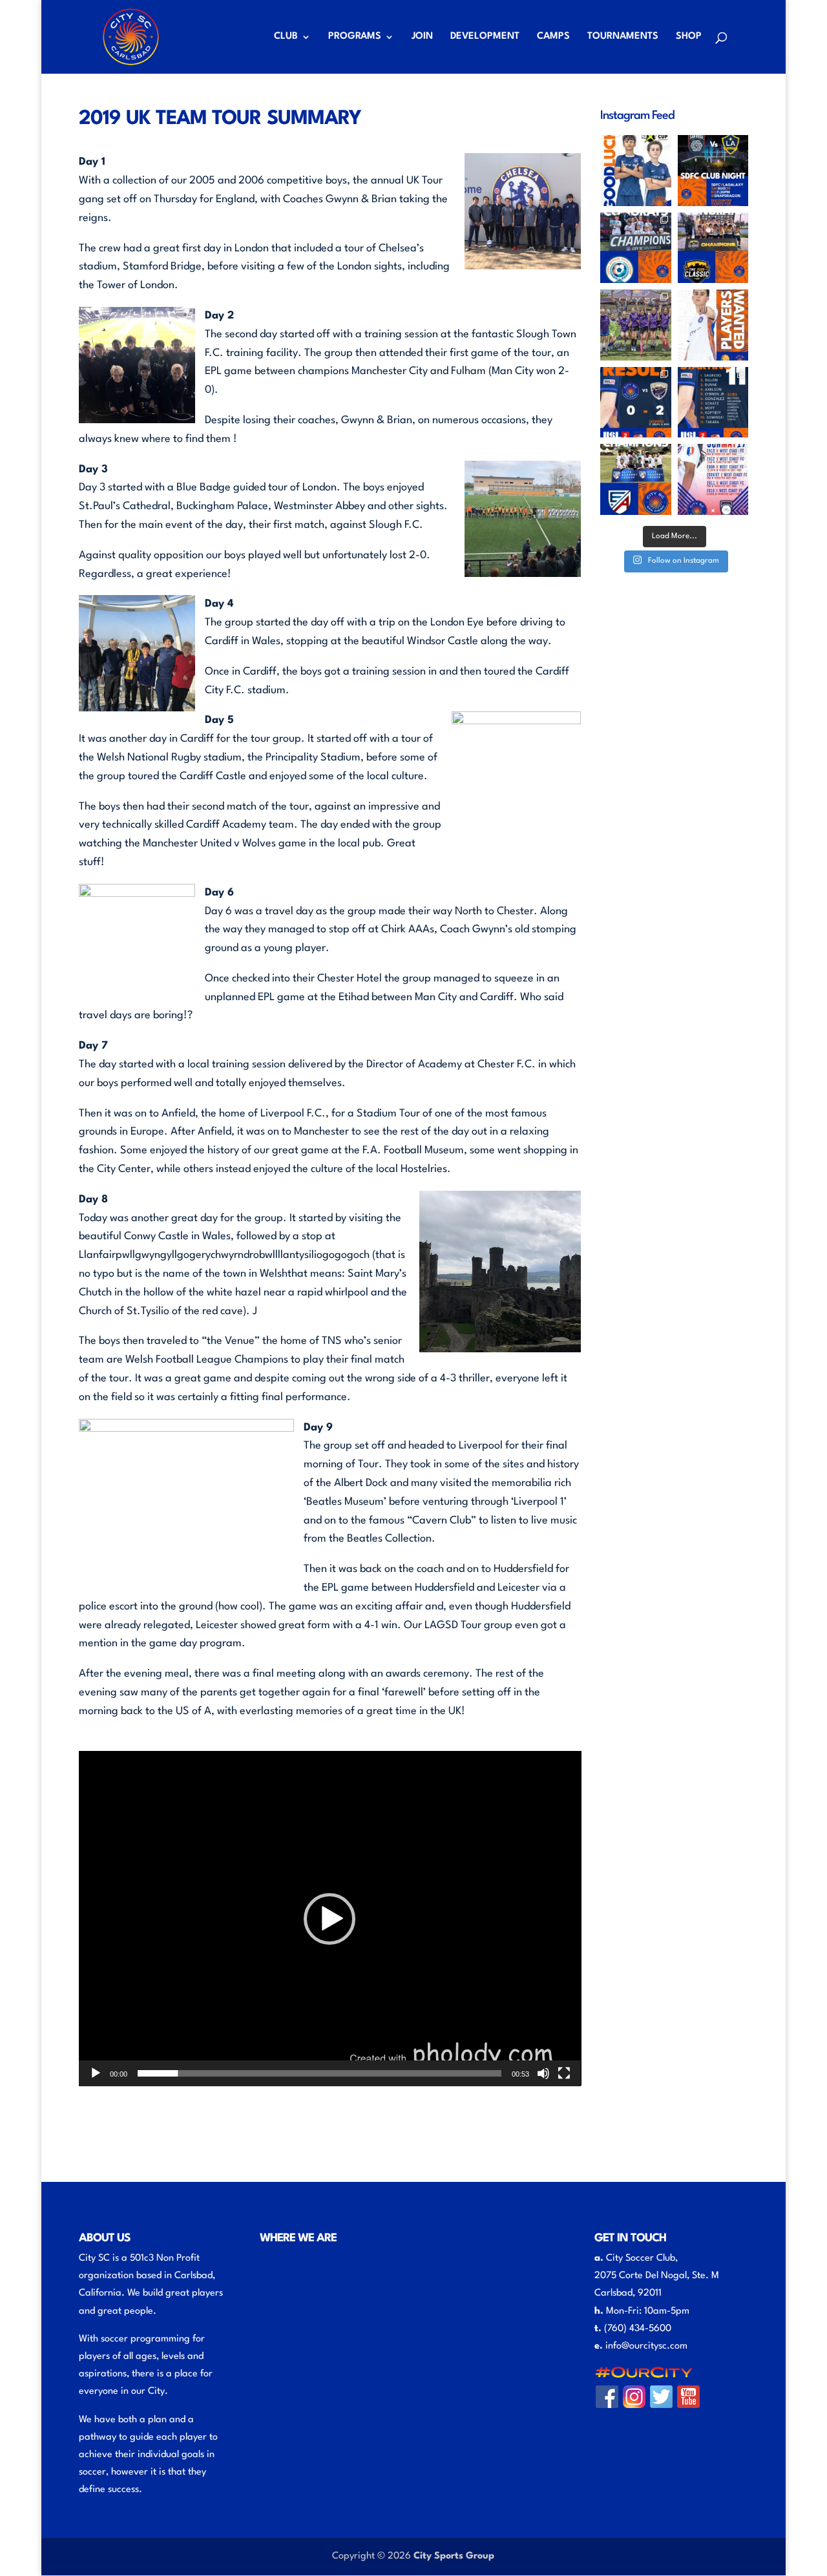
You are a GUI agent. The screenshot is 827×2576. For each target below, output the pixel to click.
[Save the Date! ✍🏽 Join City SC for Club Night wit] (713, 171)
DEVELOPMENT (485, 37)
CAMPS (553, 37)
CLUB (286, 37)
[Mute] (543, 2073)
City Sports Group (454, 2556)
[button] (330, 1919)
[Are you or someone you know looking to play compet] (713, 325)
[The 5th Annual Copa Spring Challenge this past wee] (636, 248)
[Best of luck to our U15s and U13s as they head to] (636, 171)
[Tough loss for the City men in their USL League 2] (636, 403)
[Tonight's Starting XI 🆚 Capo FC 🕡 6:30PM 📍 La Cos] (713, 403)
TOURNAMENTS (623, 37)
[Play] (96, 2073)
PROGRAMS (355, 37)
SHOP (689, 37)
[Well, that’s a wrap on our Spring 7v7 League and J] (636, 325)
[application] (330, 1918)
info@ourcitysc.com (646, 2346)
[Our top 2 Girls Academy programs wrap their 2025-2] (713, 479)
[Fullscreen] (564, 2073)
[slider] (320, 2073)
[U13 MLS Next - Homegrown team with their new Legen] (713, 248)
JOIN (422, 37)
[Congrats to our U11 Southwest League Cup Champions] (636, 479)
